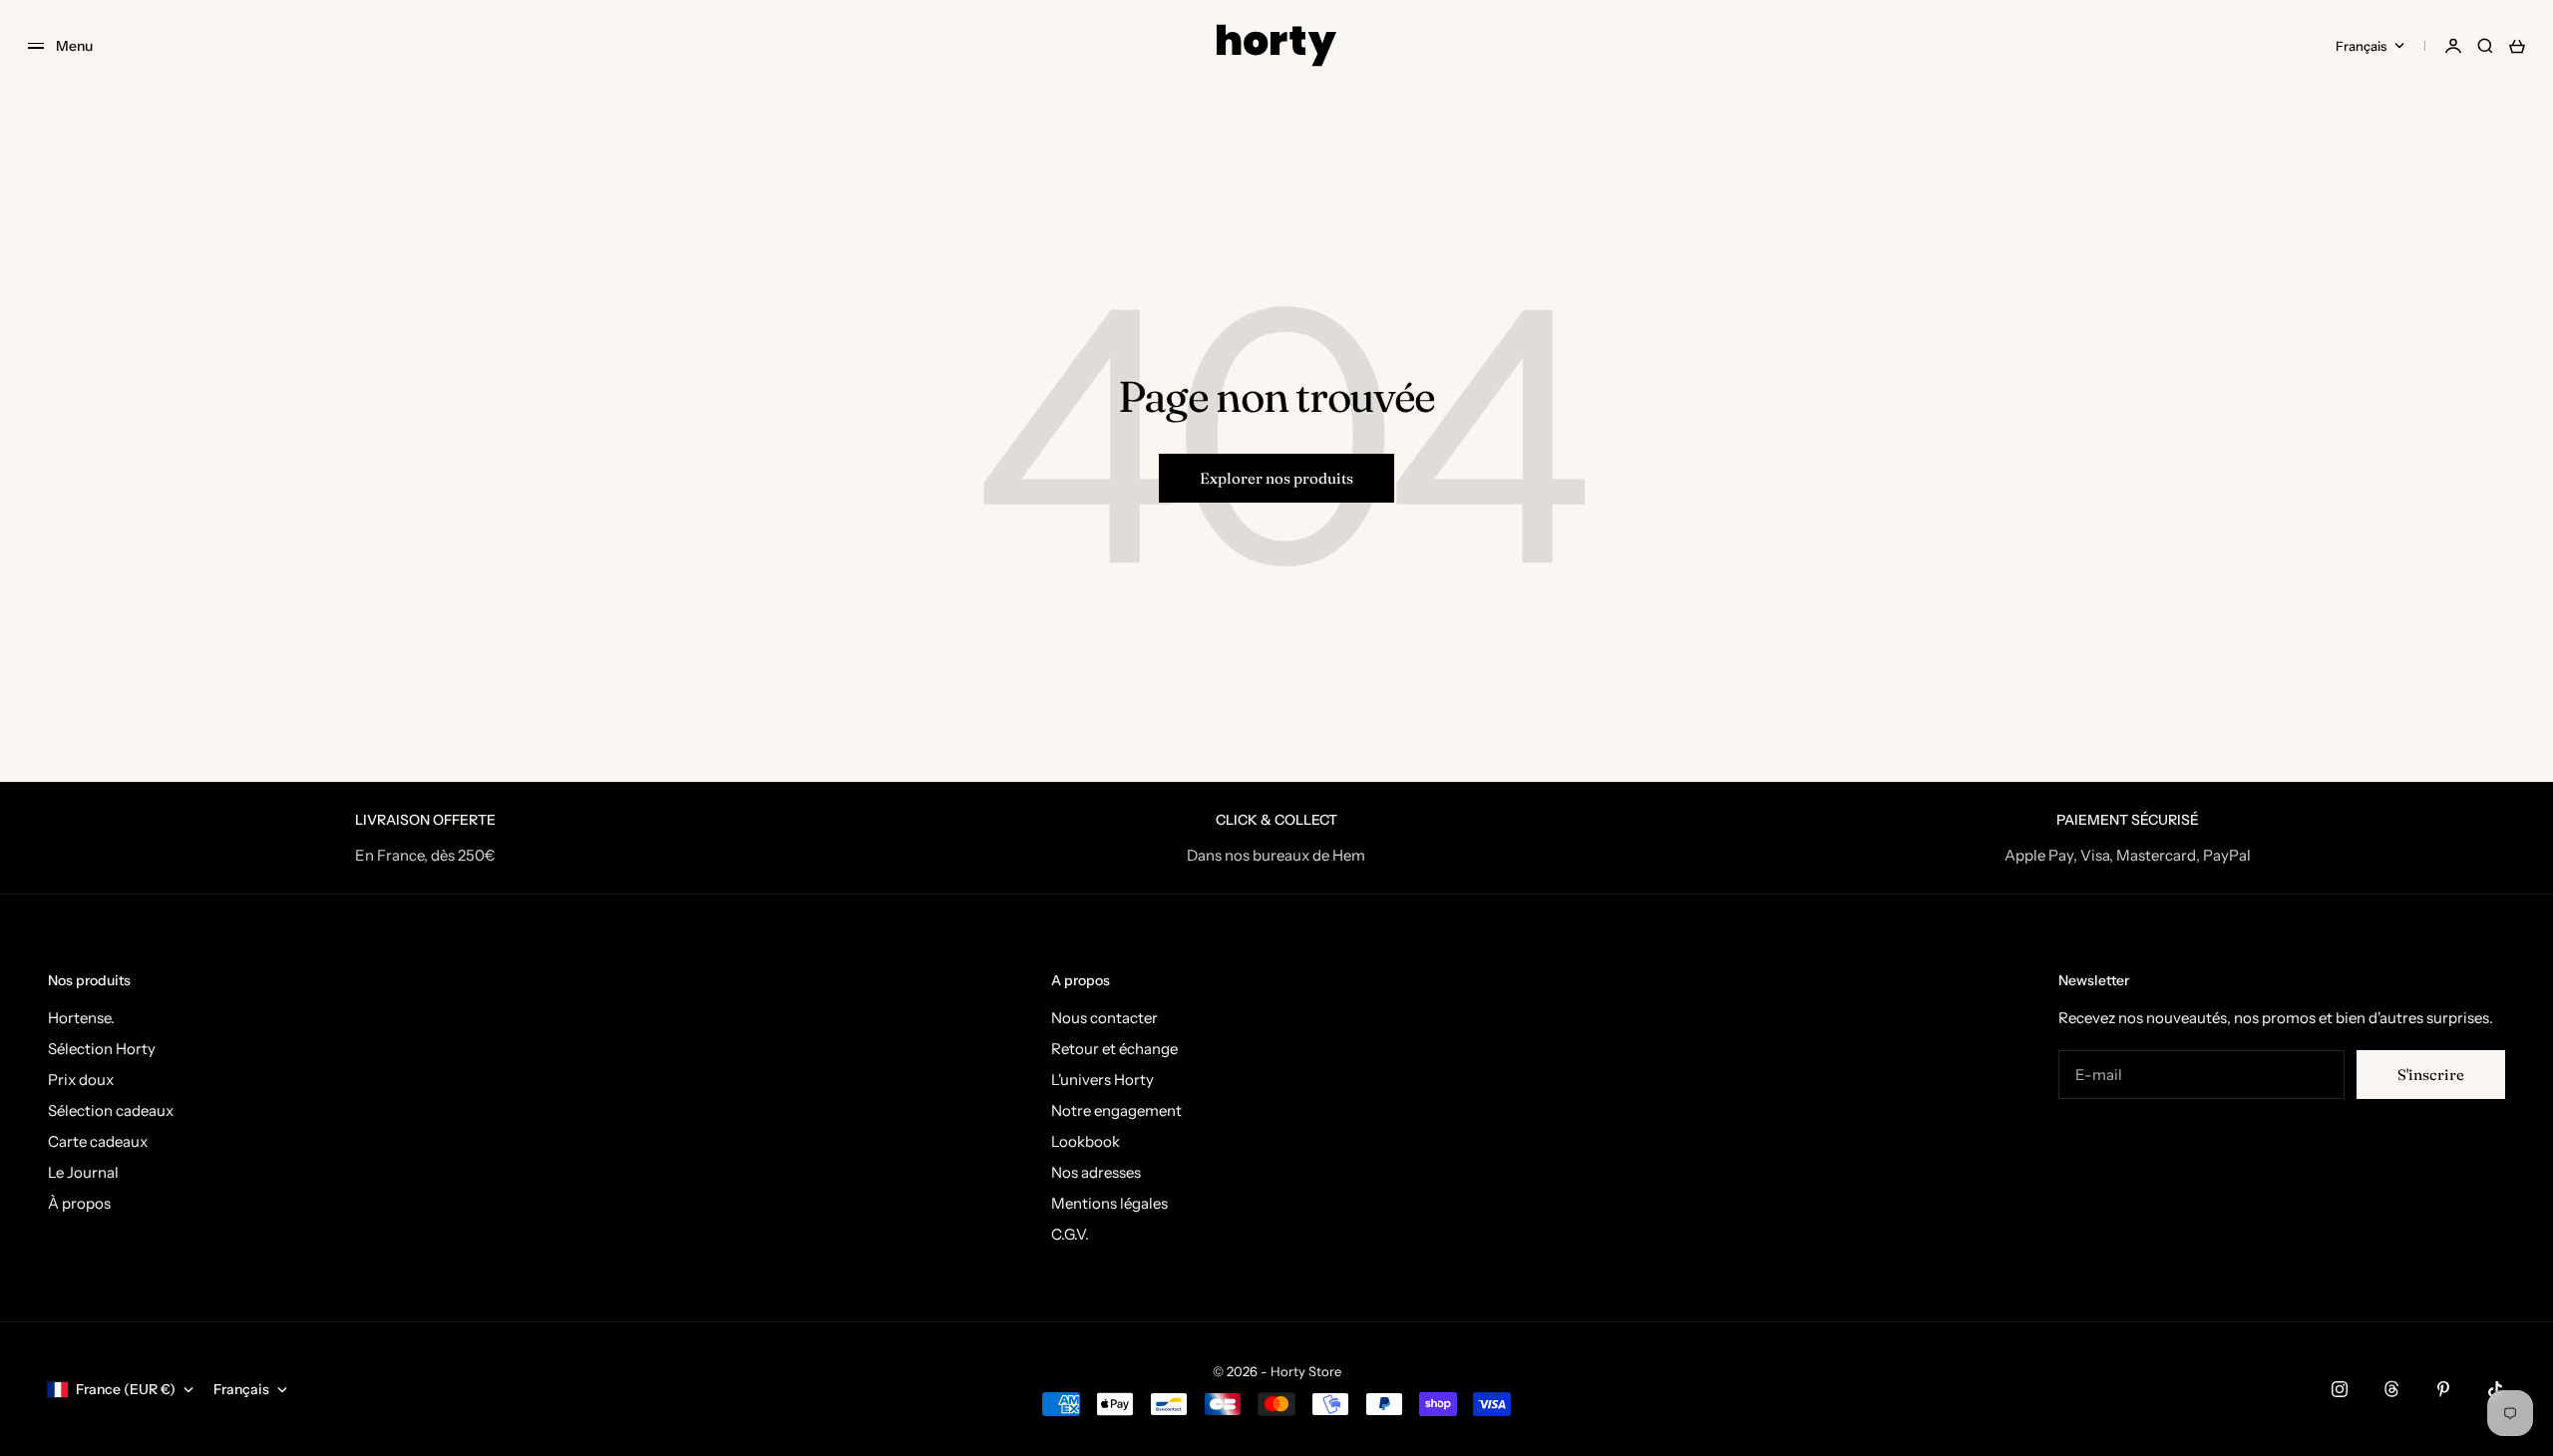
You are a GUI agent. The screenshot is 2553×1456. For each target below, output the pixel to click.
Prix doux (81, 1080)
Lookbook (1086, 1141)
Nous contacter (1104, 1018)
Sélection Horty (102, 1049)
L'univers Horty (1102, 1080)
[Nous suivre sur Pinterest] (2443, 1389)
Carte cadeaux (98, 1141)
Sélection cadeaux (111, 1110)
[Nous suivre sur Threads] (2391, 1389)
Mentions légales (1109, 1203)
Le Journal (83, 1172)
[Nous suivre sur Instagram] (2340, 1389)
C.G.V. (1070, 1234)
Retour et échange (1114, 1049)
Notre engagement (1116, 1110)
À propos (79, 1203)
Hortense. (81, 1018)
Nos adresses (1096, 1172)
